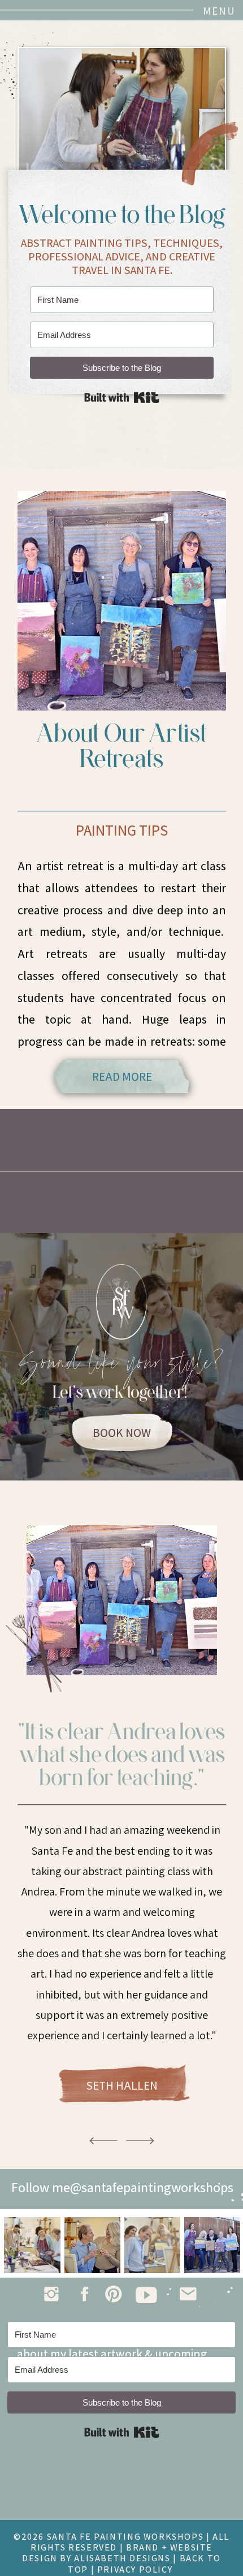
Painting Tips (122, 830)
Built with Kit (122, 397)
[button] (210, 11)
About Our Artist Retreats (122, 745)
